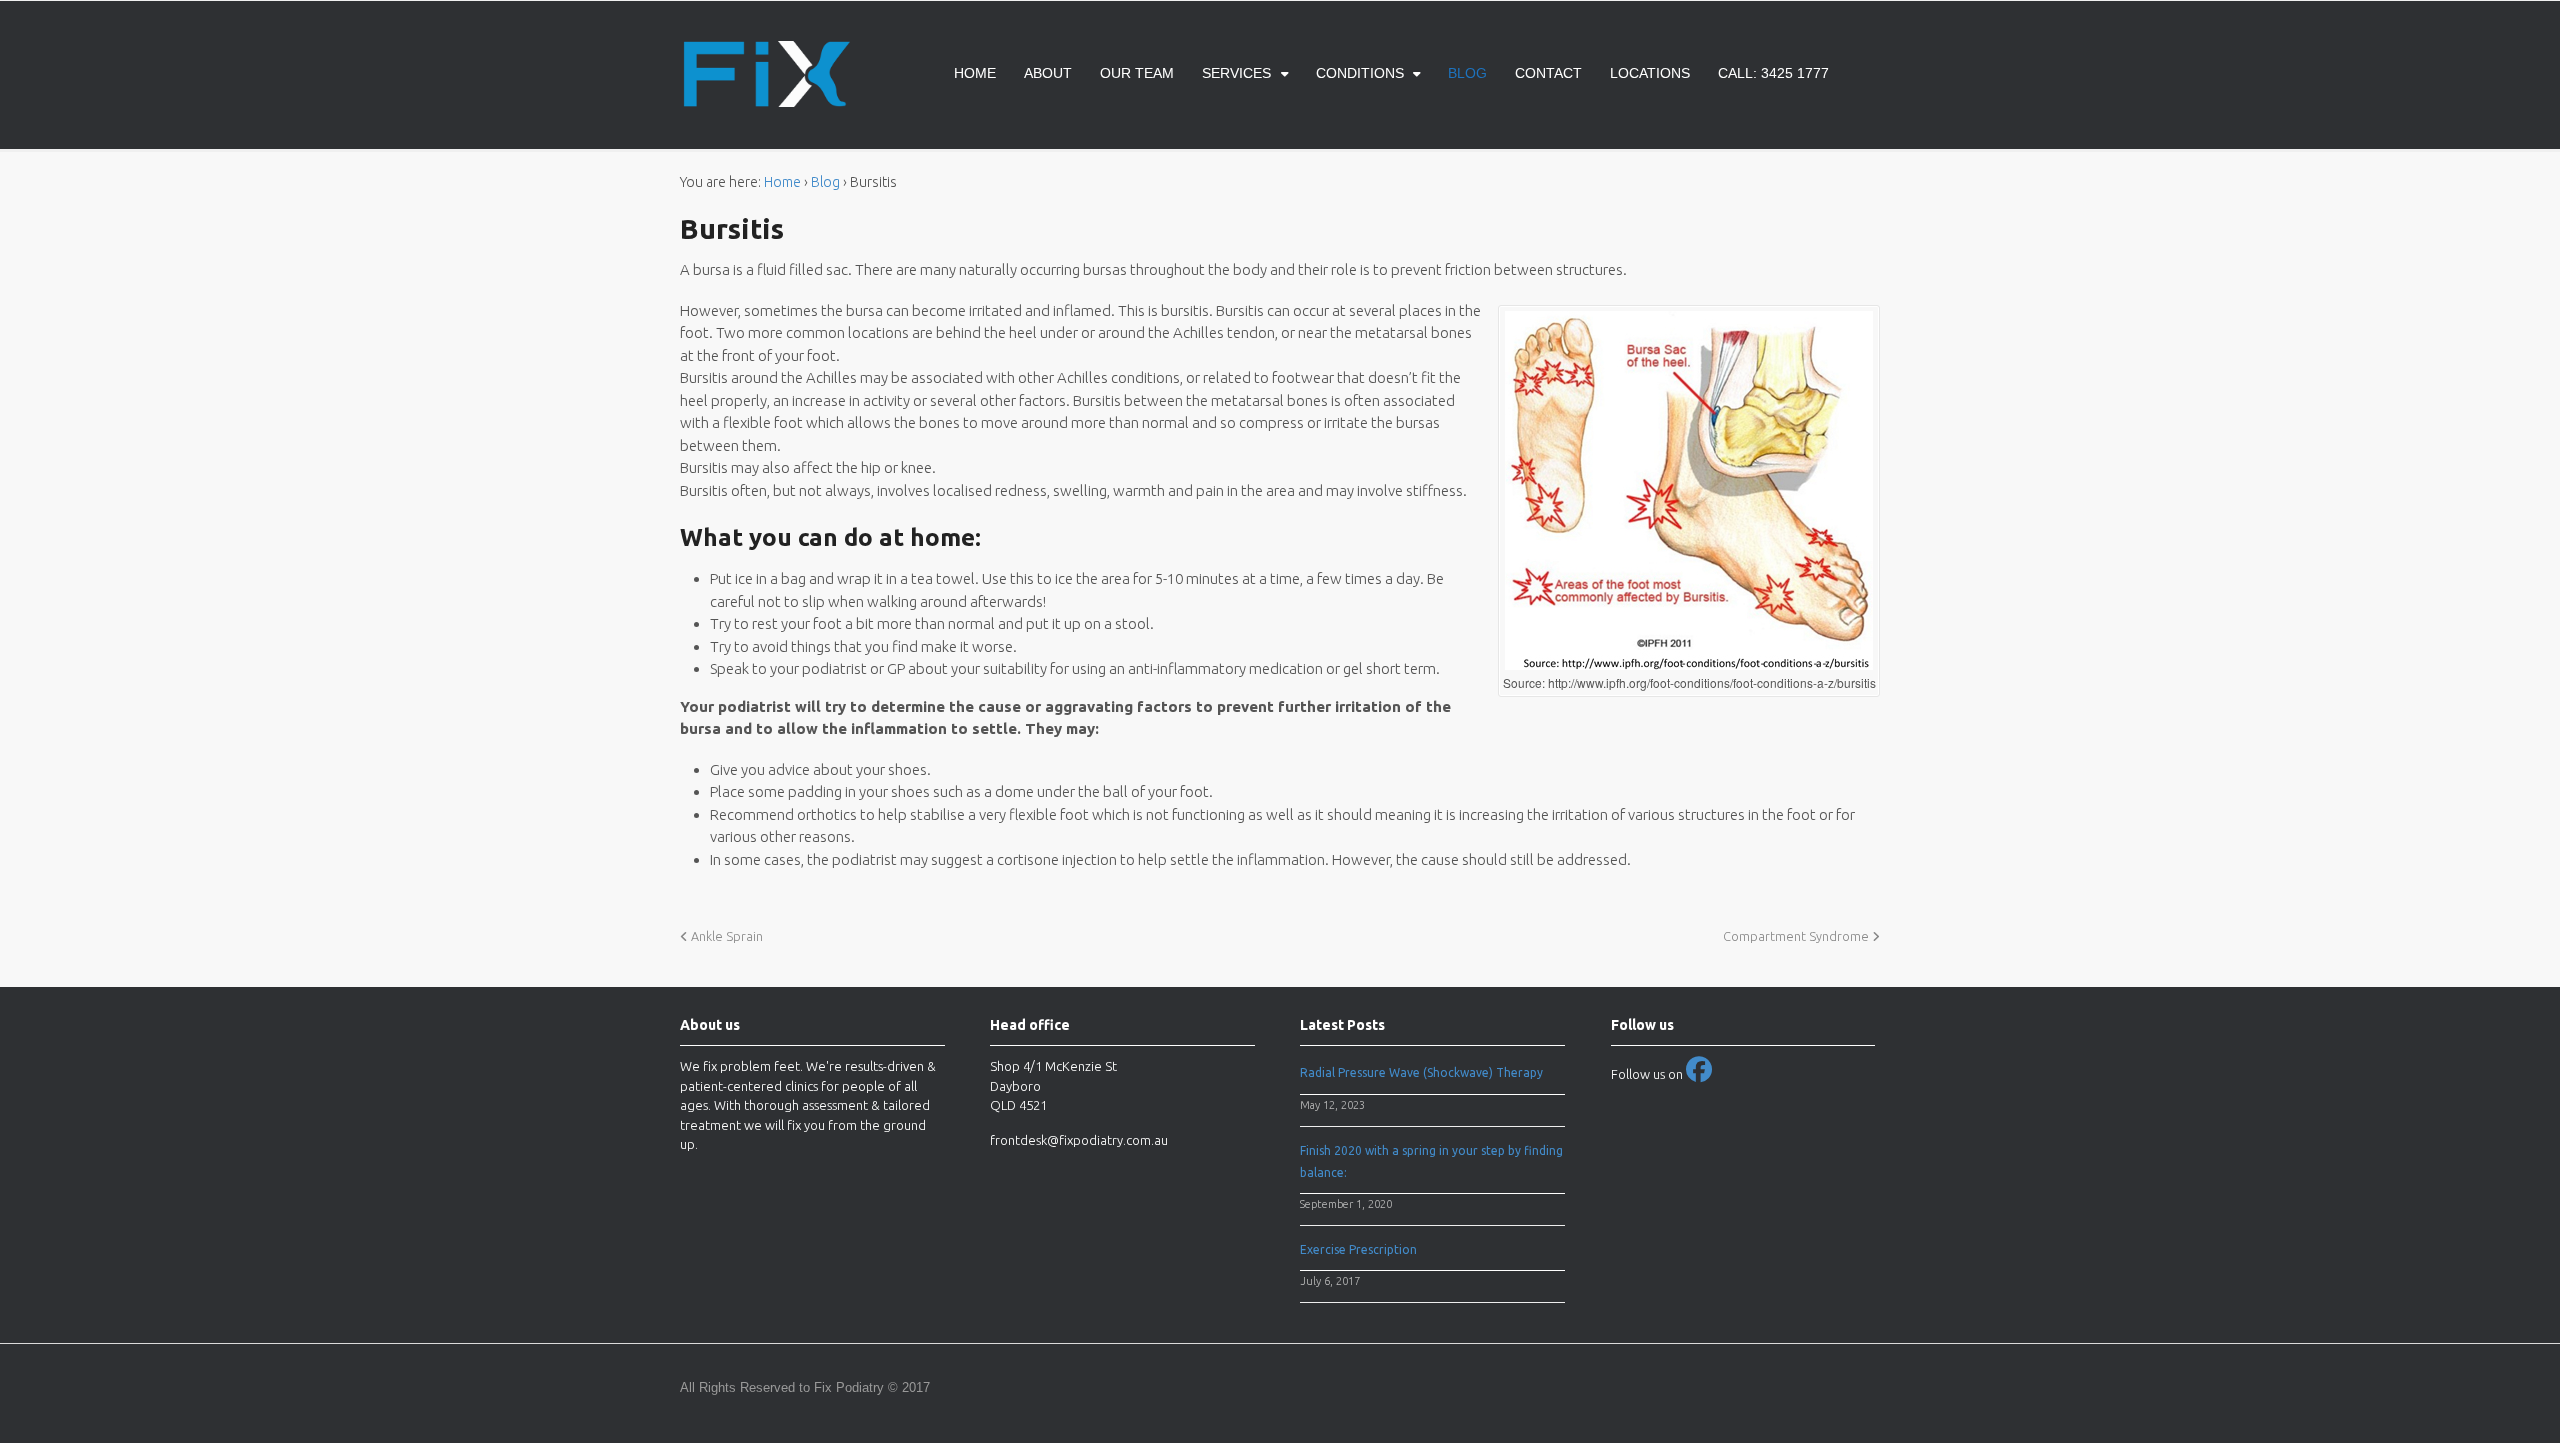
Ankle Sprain (725, 936)
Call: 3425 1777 (1773, 73)
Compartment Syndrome (1797, 936)
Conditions (1360, 73)
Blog (1467, 73)
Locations (1650, 73)
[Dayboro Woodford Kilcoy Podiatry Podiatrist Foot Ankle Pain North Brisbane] (765, 96)
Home (975, 73)
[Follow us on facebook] (1699, 1074)
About (1048, 73)
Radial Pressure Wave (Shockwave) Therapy (1421, 1072)
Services (1236, 73)
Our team (1137, 73)
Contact (1548, 73)
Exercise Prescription (1358, 1249)
